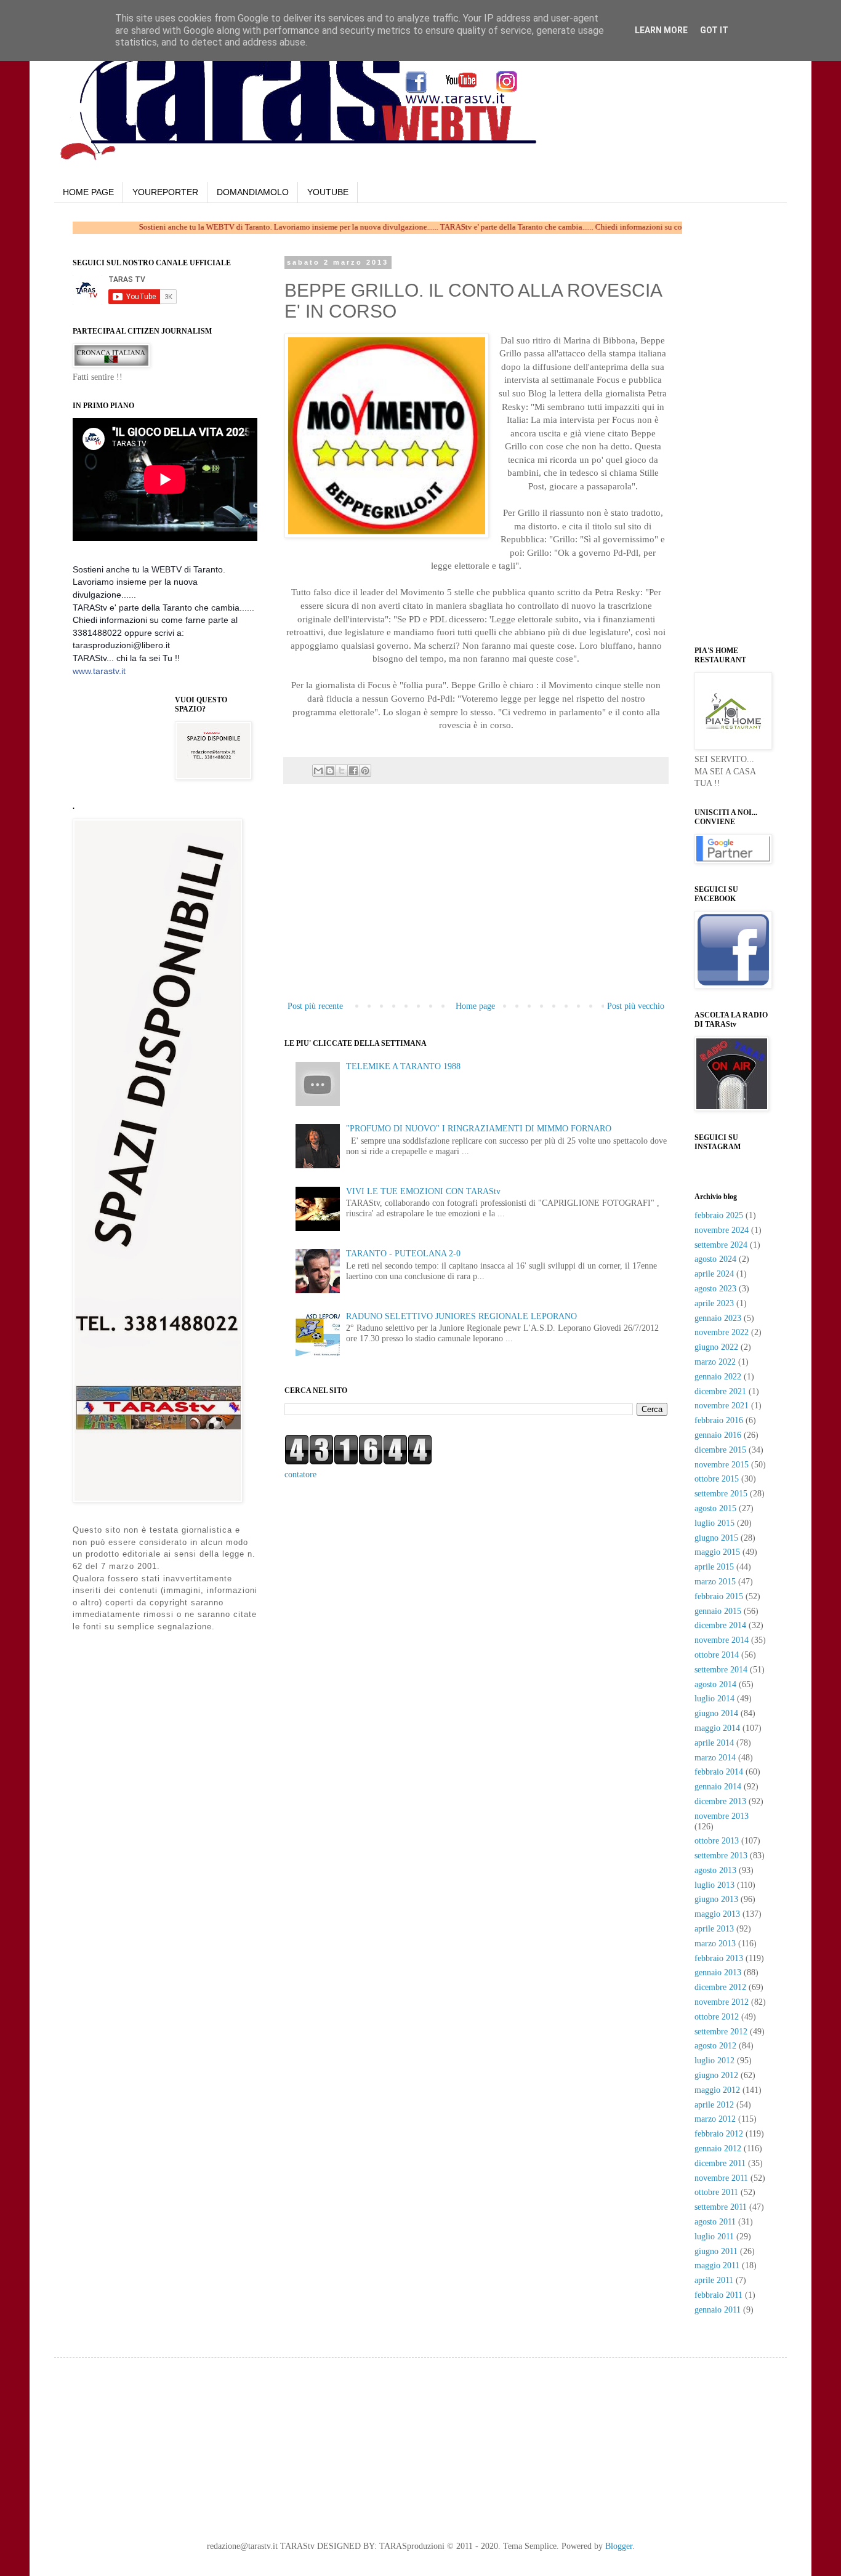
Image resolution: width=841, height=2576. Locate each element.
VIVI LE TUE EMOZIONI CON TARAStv (423, 1191)
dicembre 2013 (720, 1801)
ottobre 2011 (716, 2192)
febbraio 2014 (719, 1772)
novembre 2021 (722, 1406)
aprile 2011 (714, 2280)
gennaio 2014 (718, 1787)
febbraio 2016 (719, 1420)
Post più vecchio (636, 1006)
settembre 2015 (721, 1494)
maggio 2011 (717, 2265)
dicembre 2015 (720, 1450)
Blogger (619, 2546)
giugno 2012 (716, 2075)
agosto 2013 (715, 1870)
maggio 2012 (717, 2090)
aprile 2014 (714, 1743)
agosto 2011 (715, 2222)
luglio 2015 (714, 1523)
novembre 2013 (722, 1816)
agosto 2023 (715, 1289)
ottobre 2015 (717, 1479)
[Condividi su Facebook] (353, 771)
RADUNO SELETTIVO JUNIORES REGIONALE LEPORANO (461, 1316)
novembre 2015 (722, 1465)
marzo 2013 (715, 1944)
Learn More (661, 30)
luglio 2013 (714, 1885)
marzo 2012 (715, 2119)
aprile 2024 (714, 1274)
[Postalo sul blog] (330, 771)
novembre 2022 (722, 1332)
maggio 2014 (717, 1728)
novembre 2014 (722, 1640)
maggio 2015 (717, 1552)
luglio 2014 (714, 1699)
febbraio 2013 (719, 1958)
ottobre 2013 (717, 1841)
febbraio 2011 (718, 2295)
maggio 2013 (717, 1914)
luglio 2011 (714, 2237)
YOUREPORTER (165, 192)
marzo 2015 (715, 1582)
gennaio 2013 (718, 1972)
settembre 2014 (721, 1670)
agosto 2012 (715, 2046)
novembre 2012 (722, 2002)
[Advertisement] (476, 906)
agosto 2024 (715, 1259)
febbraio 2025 (719, 1215)
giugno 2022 (716, 1347)
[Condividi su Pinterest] (365, 771)
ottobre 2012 (717, 2017)
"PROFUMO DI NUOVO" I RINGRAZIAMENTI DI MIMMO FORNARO (479, 1129)
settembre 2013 (721, 1856)
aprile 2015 (714, 1567)
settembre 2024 (721, 1245)
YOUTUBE (328, 192)
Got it (714, 30)
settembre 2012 (721, 2032)
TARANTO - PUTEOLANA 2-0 (403, 1254)
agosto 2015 (715, 1508)
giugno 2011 (716, 2251)
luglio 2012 (714, 2060)
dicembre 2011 (720, 2163)
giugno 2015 (716, 1538)
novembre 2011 (721, 2178)
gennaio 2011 (718, 2310)
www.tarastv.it (99, 671)
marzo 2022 (715, 1362)
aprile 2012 (714, 2105)
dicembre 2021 (720, 1391)
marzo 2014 (715, 1758)
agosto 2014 (715, 1684)
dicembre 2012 (720, 1987)
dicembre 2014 (720, 1625)
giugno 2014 (716, 1713)
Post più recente (315, 1006)
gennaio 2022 (718, 1377)
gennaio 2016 (718, 1435)
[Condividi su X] (342, 771)
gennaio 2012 (718, 2149)
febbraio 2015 (719, 1596)
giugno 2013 (716, 1899)
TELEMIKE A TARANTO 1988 (403, 1066)
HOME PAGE (88, 192)
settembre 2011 (721, 2207)
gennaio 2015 (718, 1611)
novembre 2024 (722, 1230)
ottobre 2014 (717, 1655)
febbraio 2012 (719, 2134)
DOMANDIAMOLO (253, 192)
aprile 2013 (714, 1929)
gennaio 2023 (718, 1318)
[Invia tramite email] (318, 771)
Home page (475, 1006)
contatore (300, 1475)
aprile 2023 (714, 1303)
